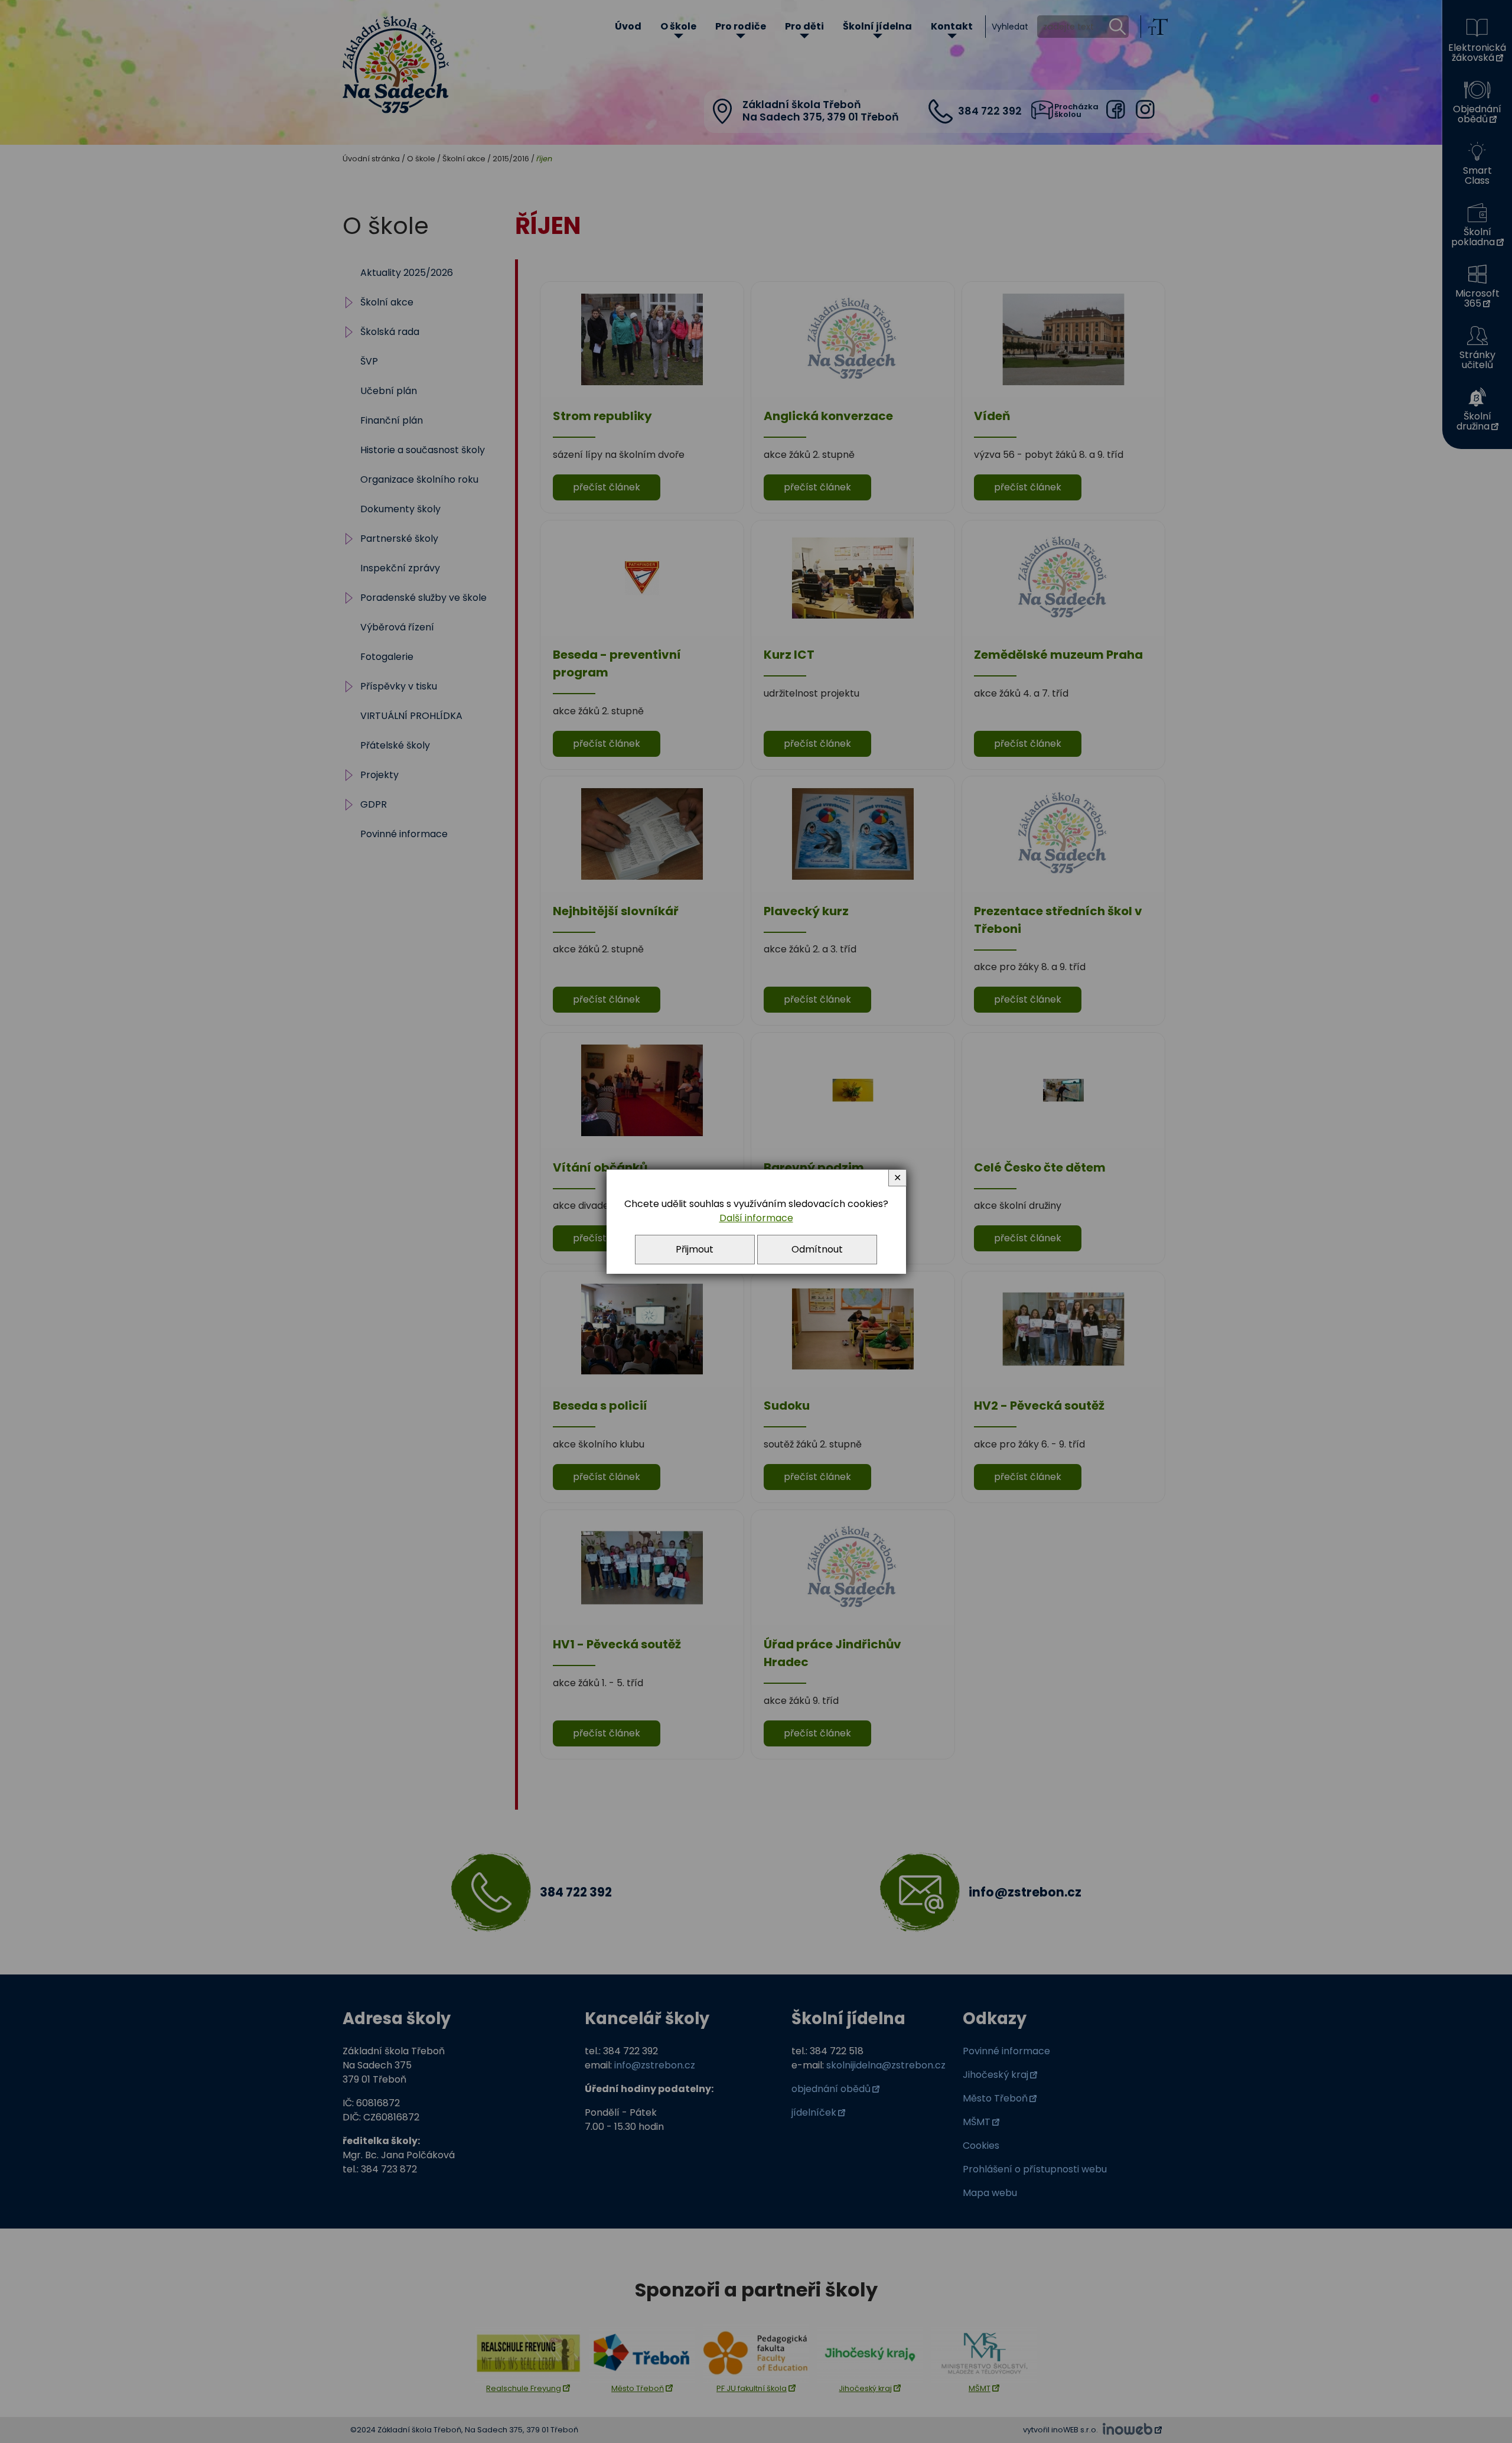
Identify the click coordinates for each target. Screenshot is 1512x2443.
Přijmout (695, 1249)
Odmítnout (817, 1249)
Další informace (756, 1218)
